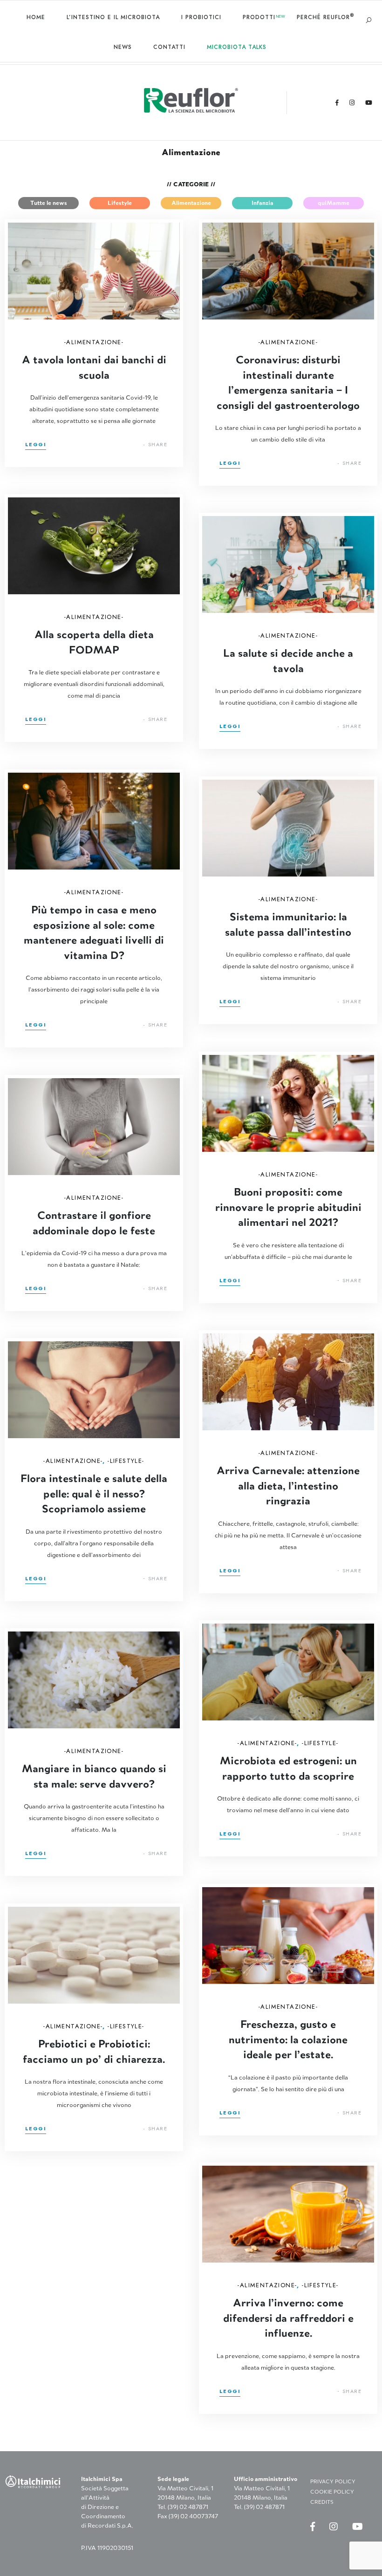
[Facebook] (337, 103)
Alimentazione (191, 203)
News (123, 47)
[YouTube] (369, 103)
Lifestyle (120, 203)
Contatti (169, 47)
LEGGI (36, 445)
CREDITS (322, 2502)
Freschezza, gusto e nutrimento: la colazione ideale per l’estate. (288, 2039)
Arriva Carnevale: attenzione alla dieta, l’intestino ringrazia (288, 1485)
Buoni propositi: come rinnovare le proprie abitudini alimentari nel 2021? (288, 1206)
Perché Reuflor (325, 17)
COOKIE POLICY (332, 2492)
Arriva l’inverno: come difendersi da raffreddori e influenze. (288, 2317)
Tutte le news (49, 203)
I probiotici (201, 17)
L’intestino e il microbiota (113, 17)
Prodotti (259, 17)
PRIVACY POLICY (333, 2481)
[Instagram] (352, 103)
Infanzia (263, 203)
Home (36, 17)
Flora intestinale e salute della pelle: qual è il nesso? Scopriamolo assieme (94, 1493)
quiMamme (334, 203)
